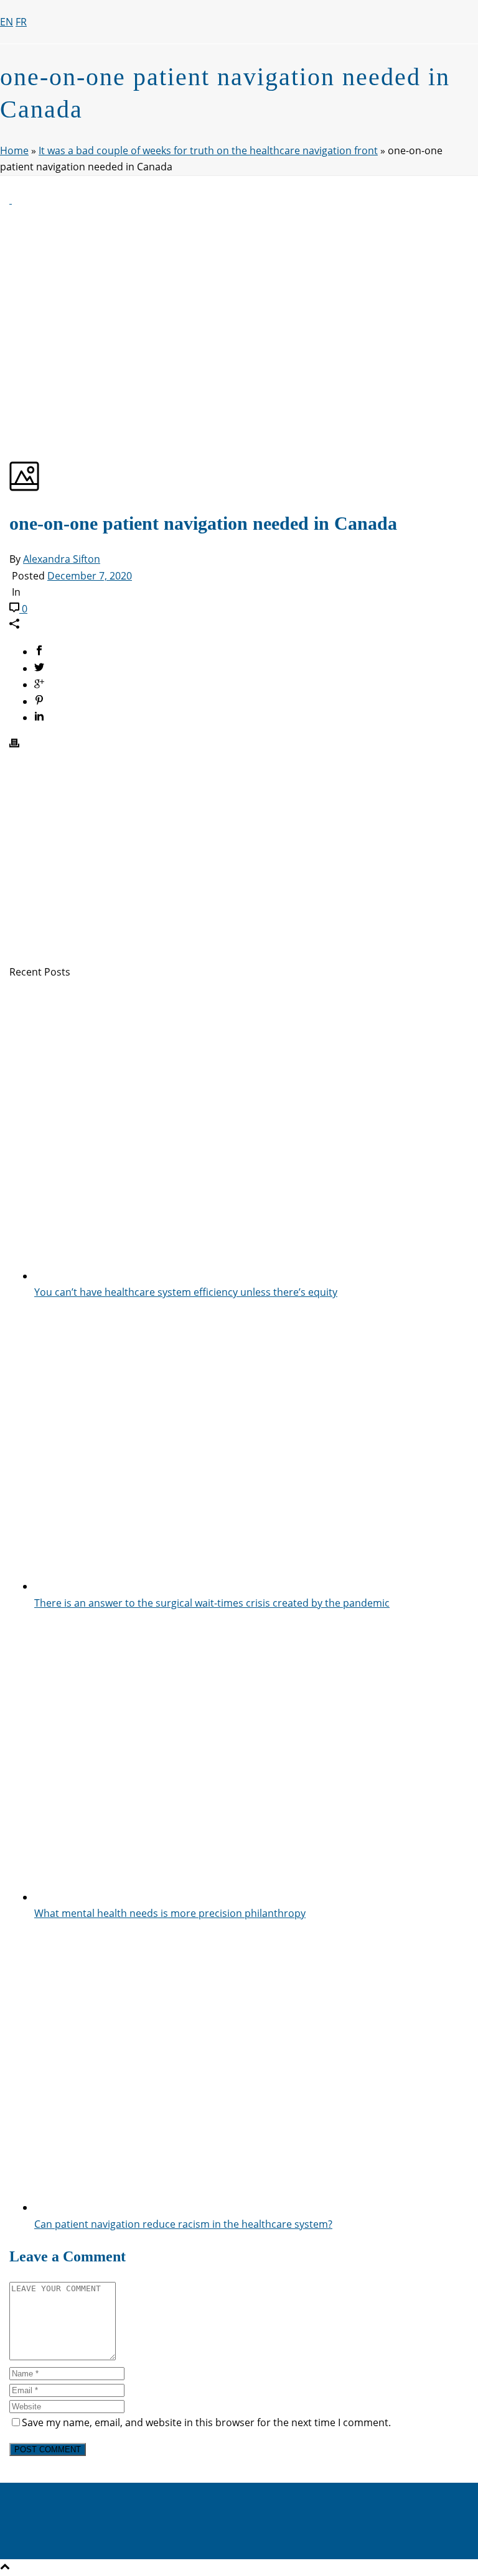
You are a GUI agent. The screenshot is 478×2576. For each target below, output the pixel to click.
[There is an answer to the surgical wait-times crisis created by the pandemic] (251, 1586)
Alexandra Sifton (62, 559)
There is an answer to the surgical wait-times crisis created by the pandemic (212, 1603)
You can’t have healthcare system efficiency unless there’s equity (186, 1292)
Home (14, 150)
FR (21, 22)
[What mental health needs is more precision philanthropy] (251, 1897)
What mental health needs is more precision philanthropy (170, 1913)
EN (7, 22)
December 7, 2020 (90, 576)
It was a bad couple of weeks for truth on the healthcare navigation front (208, 150)
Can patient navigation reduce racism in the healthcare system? (183, 2224)
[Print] (14, 744)
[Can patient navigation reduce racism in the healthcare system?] (251, 2207)
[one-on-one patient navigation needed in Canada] (11, 200)
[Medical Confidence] (124, 102)
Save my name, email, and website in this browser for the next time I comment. (206, 2422)
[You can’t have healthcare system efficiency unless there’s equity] (251, 1276)
